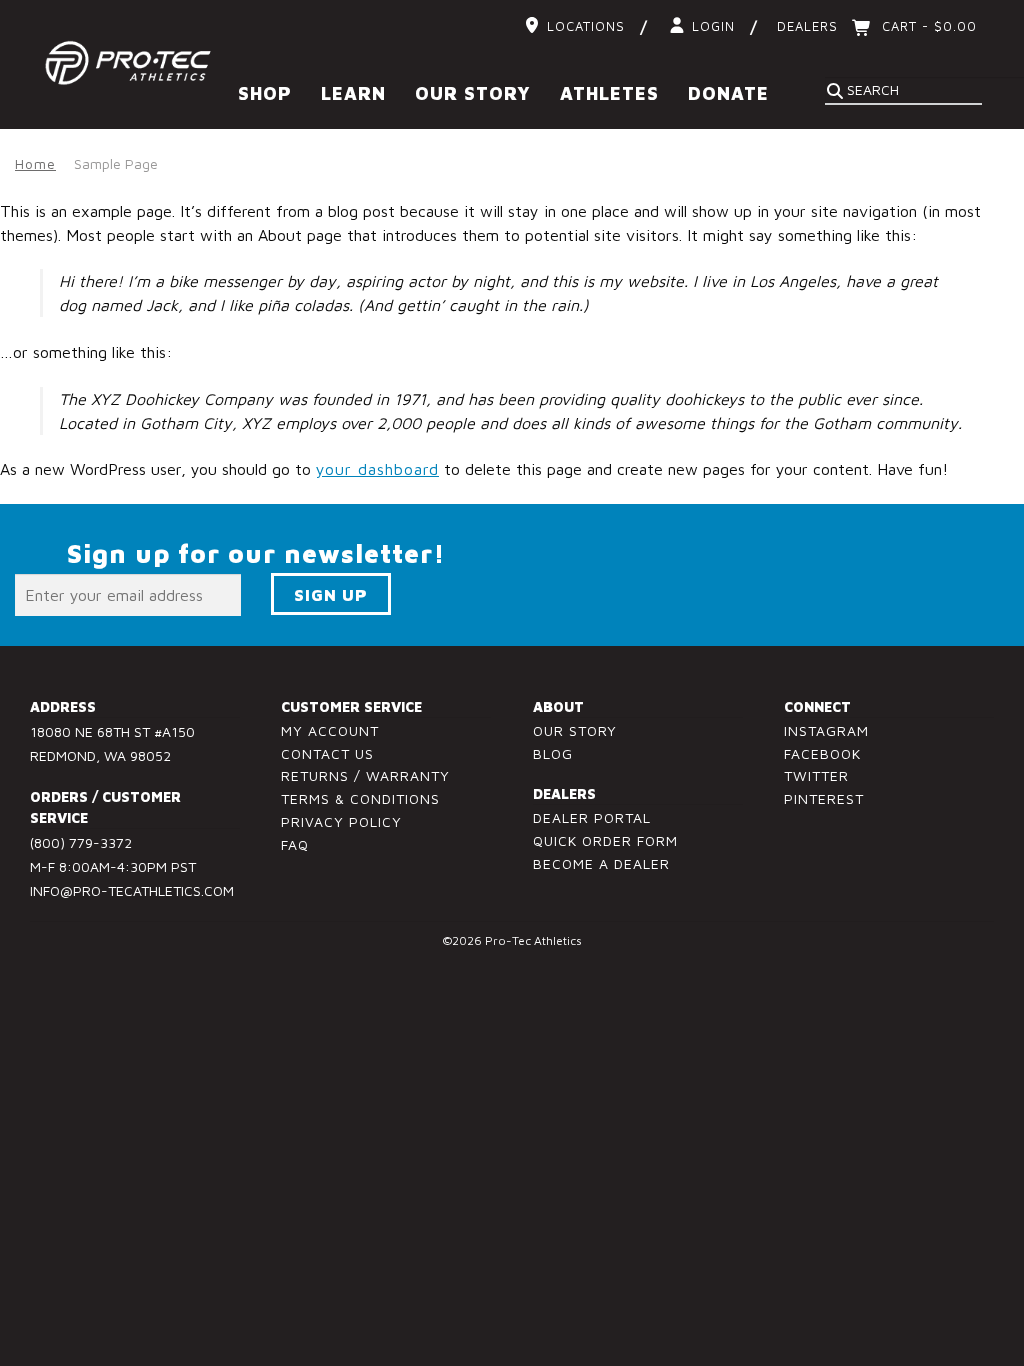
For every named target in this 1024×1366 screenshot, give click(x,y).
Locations (586, 26)
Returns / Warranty (365, 775)
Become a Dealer (601, 863)
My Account (330, 730)
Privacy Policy (341, 821)
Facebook (822, 753)
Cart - (927, 26)
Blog (553, 753)
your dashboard (377, 469)
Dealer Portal (592, 817)
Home (35, 163)
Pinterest (824, 798)
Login (713, 26)
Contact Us (327, 753)
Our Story (575, 730)
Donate (728, 93)
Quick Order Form (605, 840)
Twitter (816, 775)
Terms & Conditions (360, 798)
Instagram (826, 730)
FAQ (295, 844)
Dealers (807, 26)
